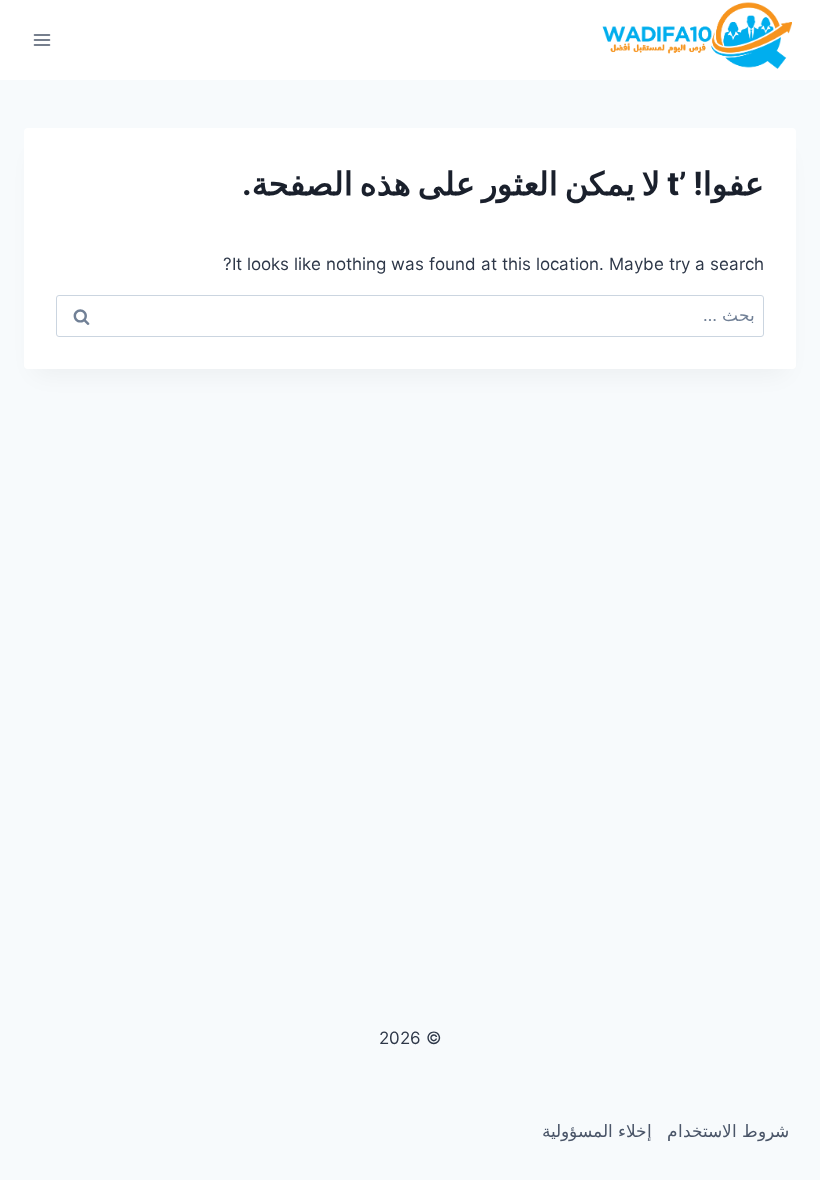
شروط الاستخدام (728, 1131)
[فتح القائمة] (42, 39)
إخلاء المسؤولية (597, 1131)
